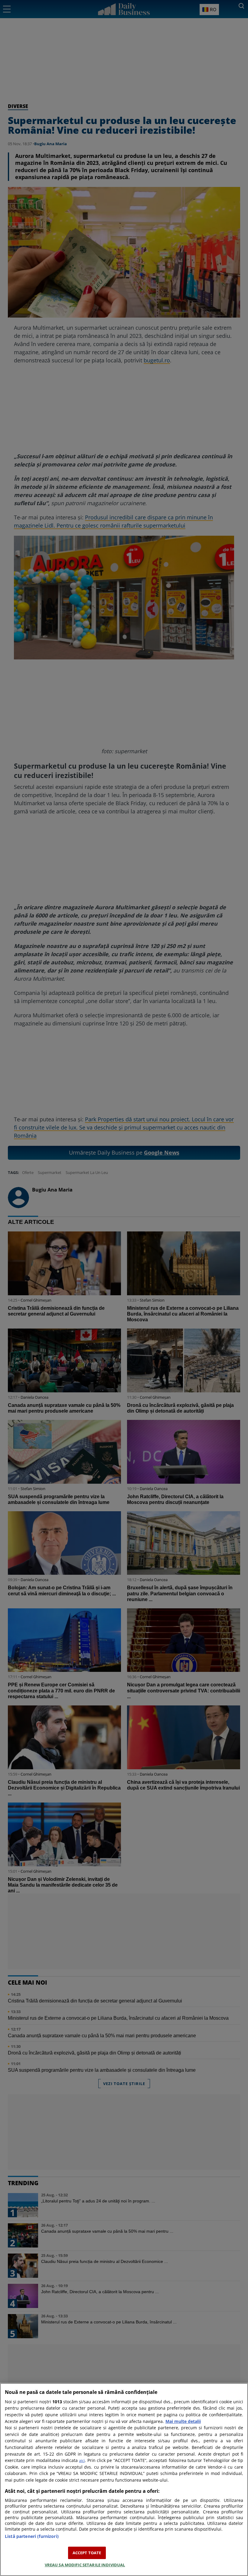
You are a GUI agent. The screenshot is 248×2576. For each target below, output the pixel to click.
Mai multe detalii (183, 2421)
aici (82, 2460)
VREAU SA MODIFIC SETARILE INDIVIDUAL (85, 2565)
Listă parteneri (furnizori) (32, 2536)
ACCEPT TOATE (87, 2553)
